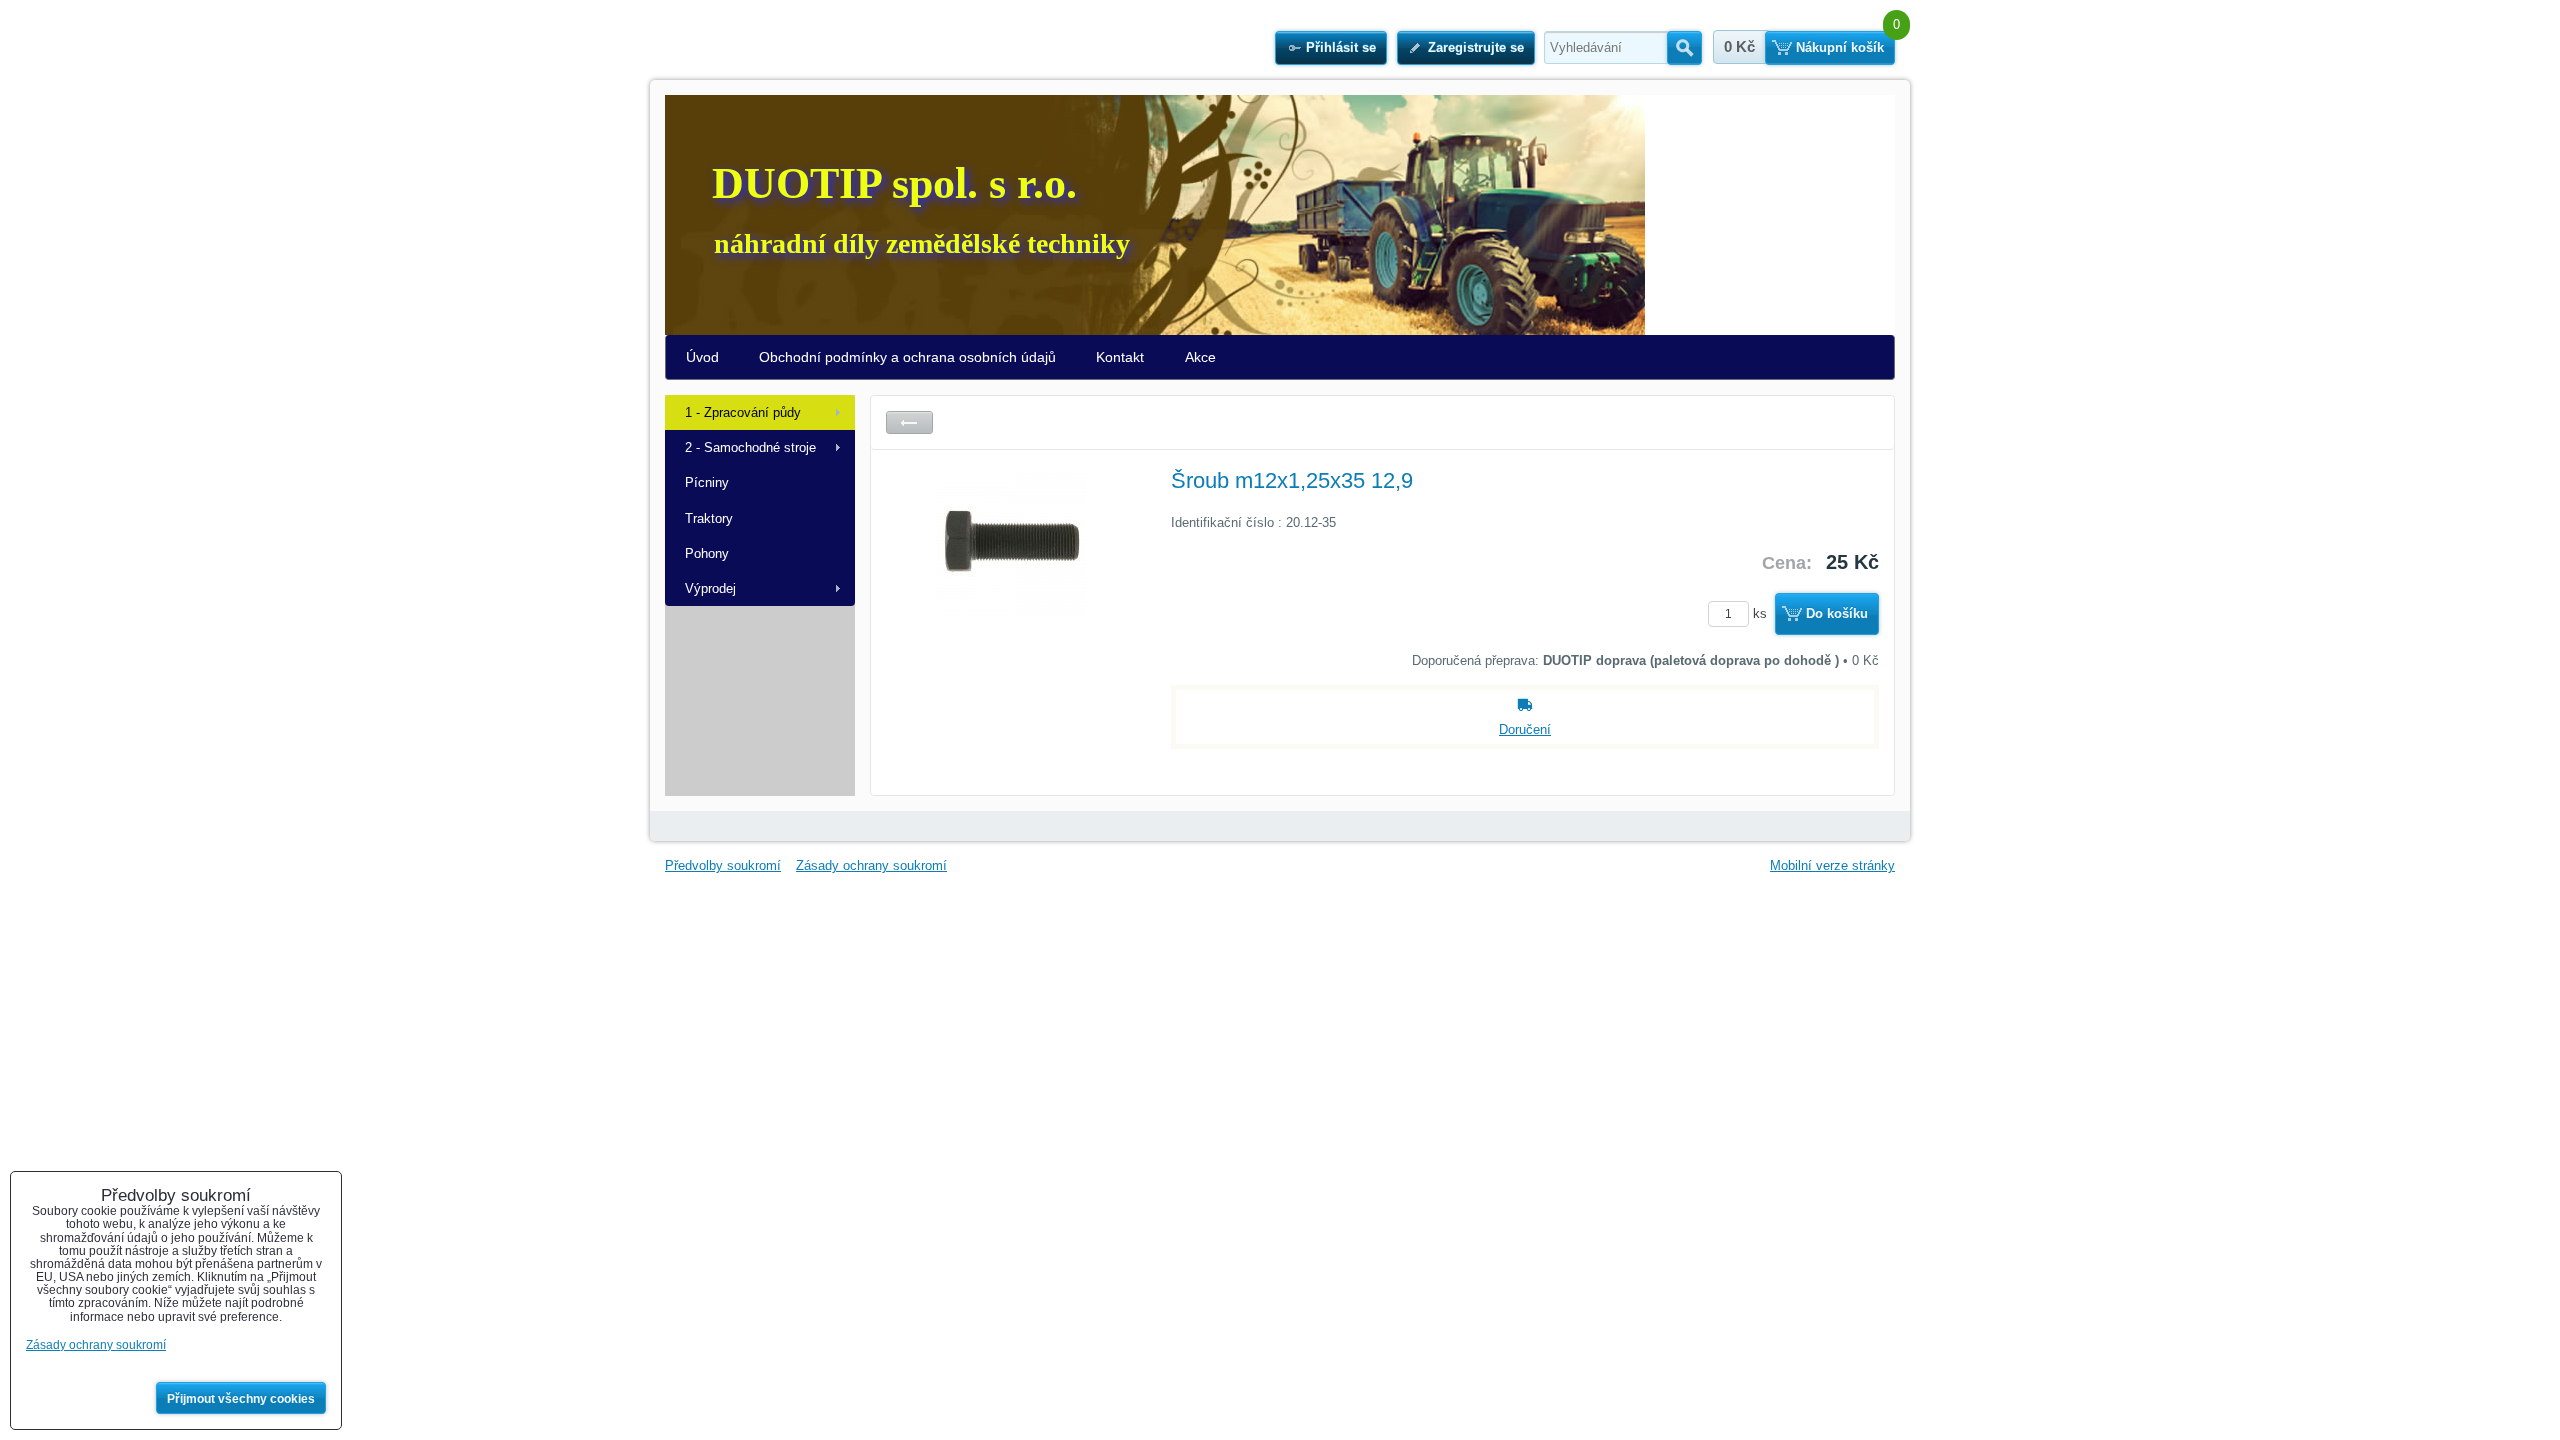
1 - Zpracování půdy (743, 412)
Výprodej (710, 588)
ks (1762, 613)
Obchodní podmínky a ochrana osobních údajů (907, 357)
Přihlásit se (1341, 47)
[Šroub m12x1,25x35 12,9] (1011, 615)
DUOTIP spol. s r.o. (894, 183)
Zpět (909, 422)
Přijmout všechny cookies (241, 1399)
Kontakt (1120, 357)
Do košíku (1837, 613)
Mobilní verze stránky (1832, 865)
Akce (1200, 357)
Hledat (1684, 48)
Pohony (707, 553)
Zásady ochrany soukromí (871, 865)
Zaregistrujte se (1476, 47)
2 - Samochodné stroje (750, 447)
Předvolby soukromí (723, 865)
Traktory (709, 518)
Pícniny (707, 482)
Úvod (702, 357)
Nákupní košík (1840, 47)
